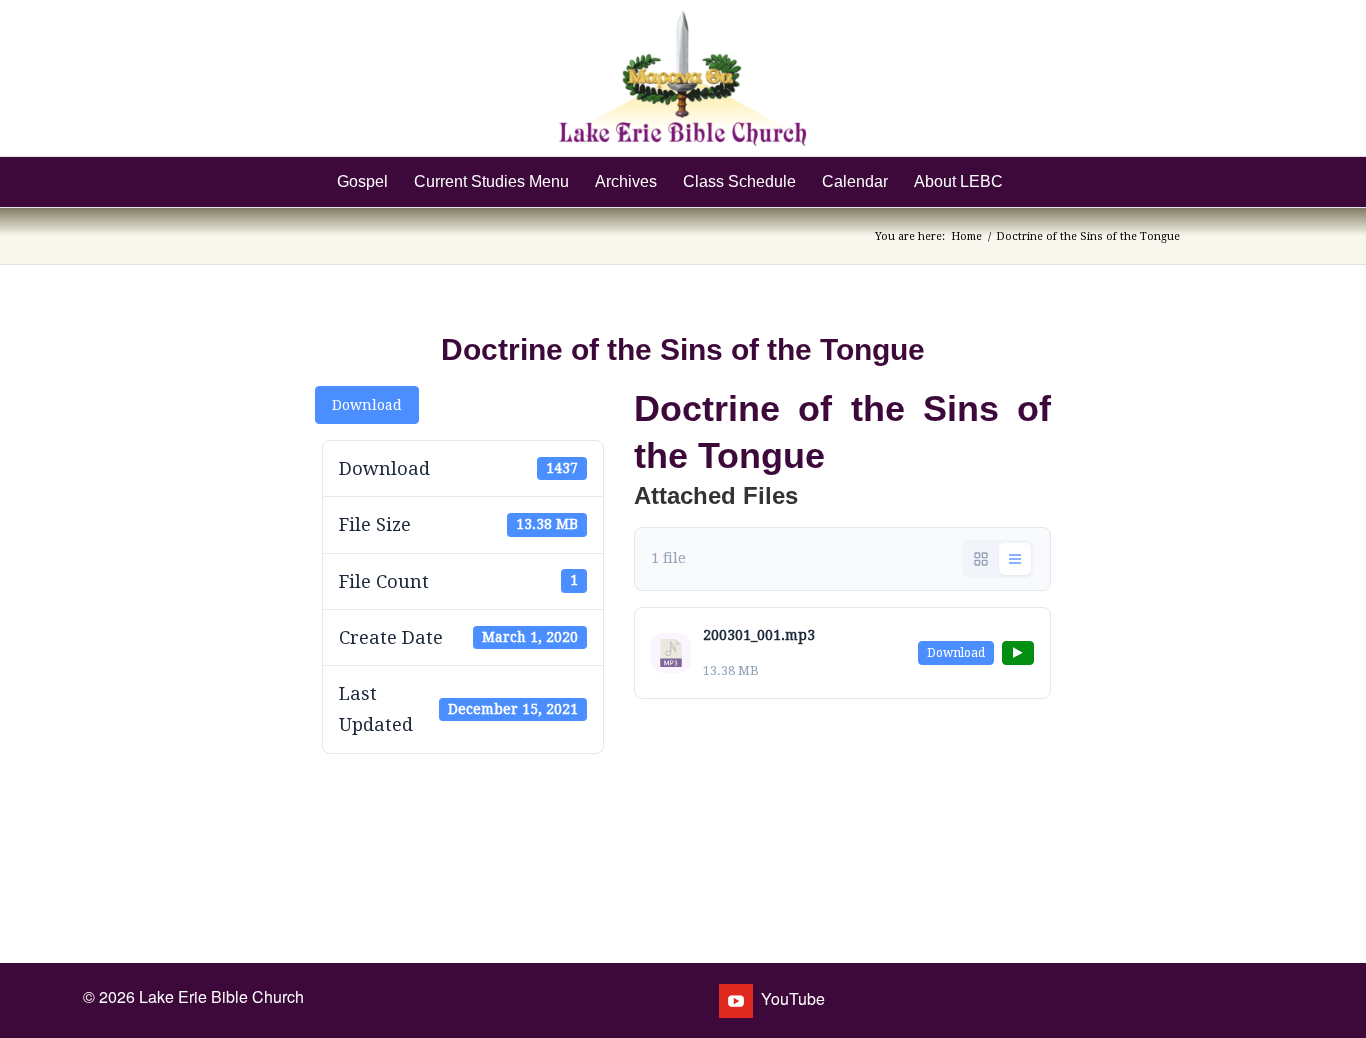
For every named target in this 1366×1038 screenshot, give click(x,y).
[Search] (1029, 182)
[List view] (1015, 559)
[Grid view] (981, 559)
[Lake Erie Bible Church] (682, 78)
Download (367, 405)
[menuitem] (362, 182)
